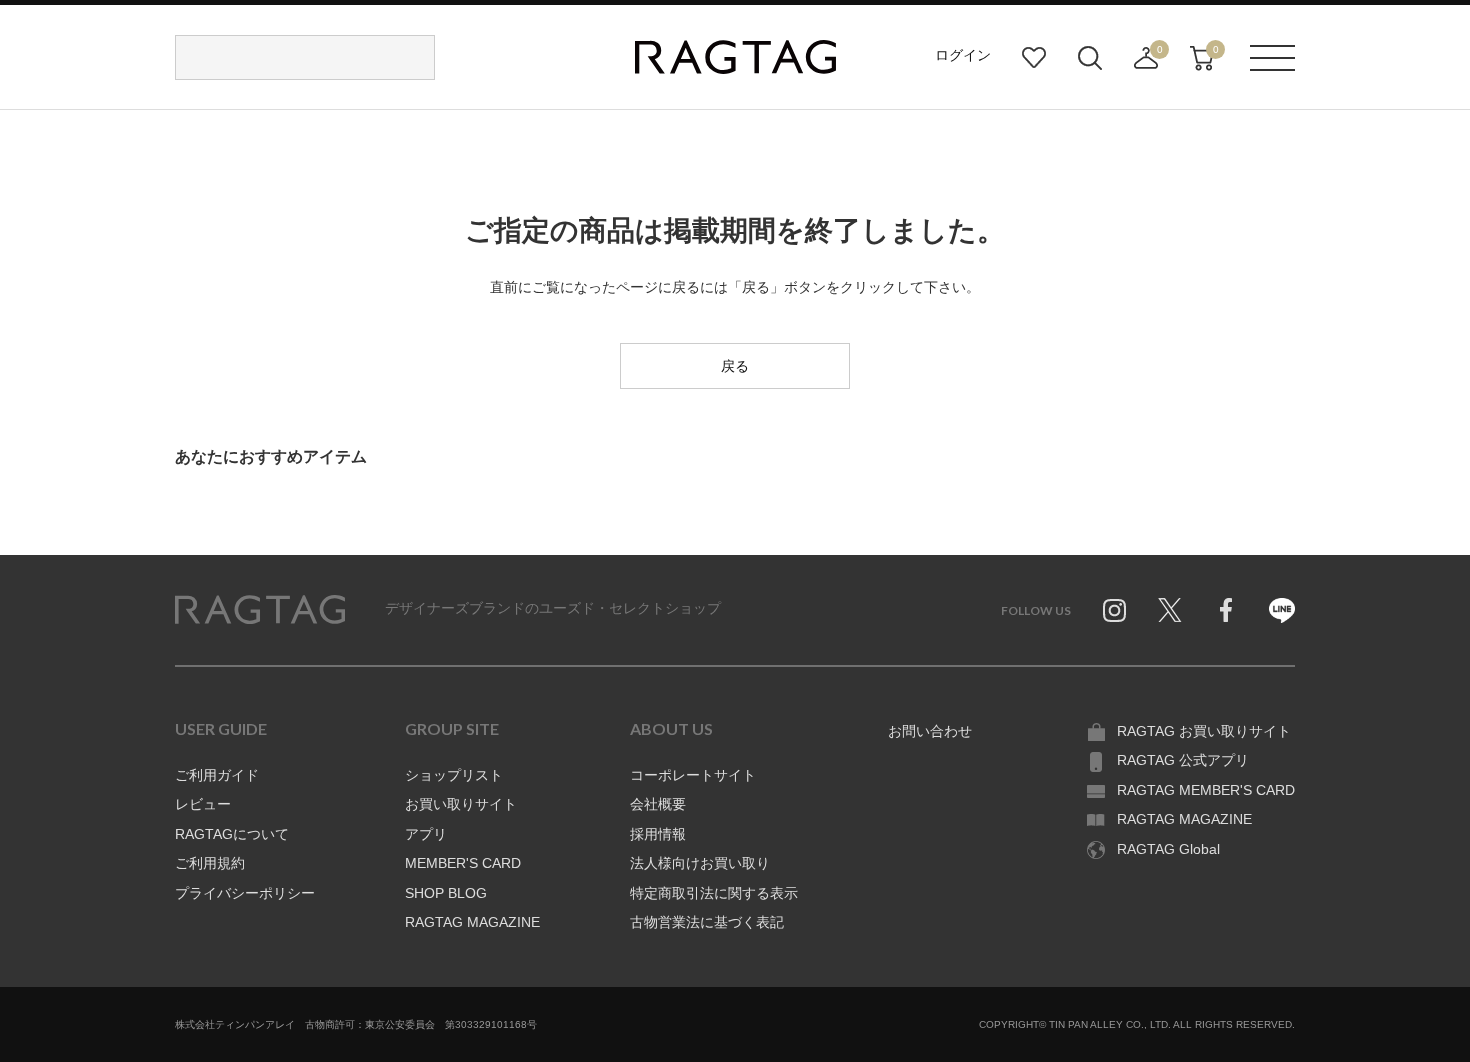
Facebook (1226, 610)
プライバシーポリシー (245, 893)
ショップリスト (454, 775)
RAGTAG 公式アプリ (1183, 760)
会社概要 (658, 804)
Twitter (1170, 610)
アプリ (426, 834)
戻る (735, 366)
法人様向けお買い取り (700, 863)
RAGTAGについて (232, 834)
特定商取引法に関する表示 (714, 893)
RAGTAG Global (1168, 849)
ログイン (963, 55)
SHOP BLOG (446, 893)
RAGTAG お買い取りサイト (1204, 731)
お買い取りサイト (461, 804)
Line (1282, 610)
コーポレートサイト (693, 775)
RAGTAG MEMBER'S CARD (1206, 790)
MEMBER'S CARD (463, 863)
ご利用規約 (210, 863)
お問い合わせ (930, 731)
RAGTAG (260, 610)
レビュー (203, 804)
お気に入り (1034, 58)
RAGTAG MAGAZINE (472, 922)
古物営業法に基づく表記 (707, 922)
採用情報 (658, 834)
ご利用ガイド (217, 775)
